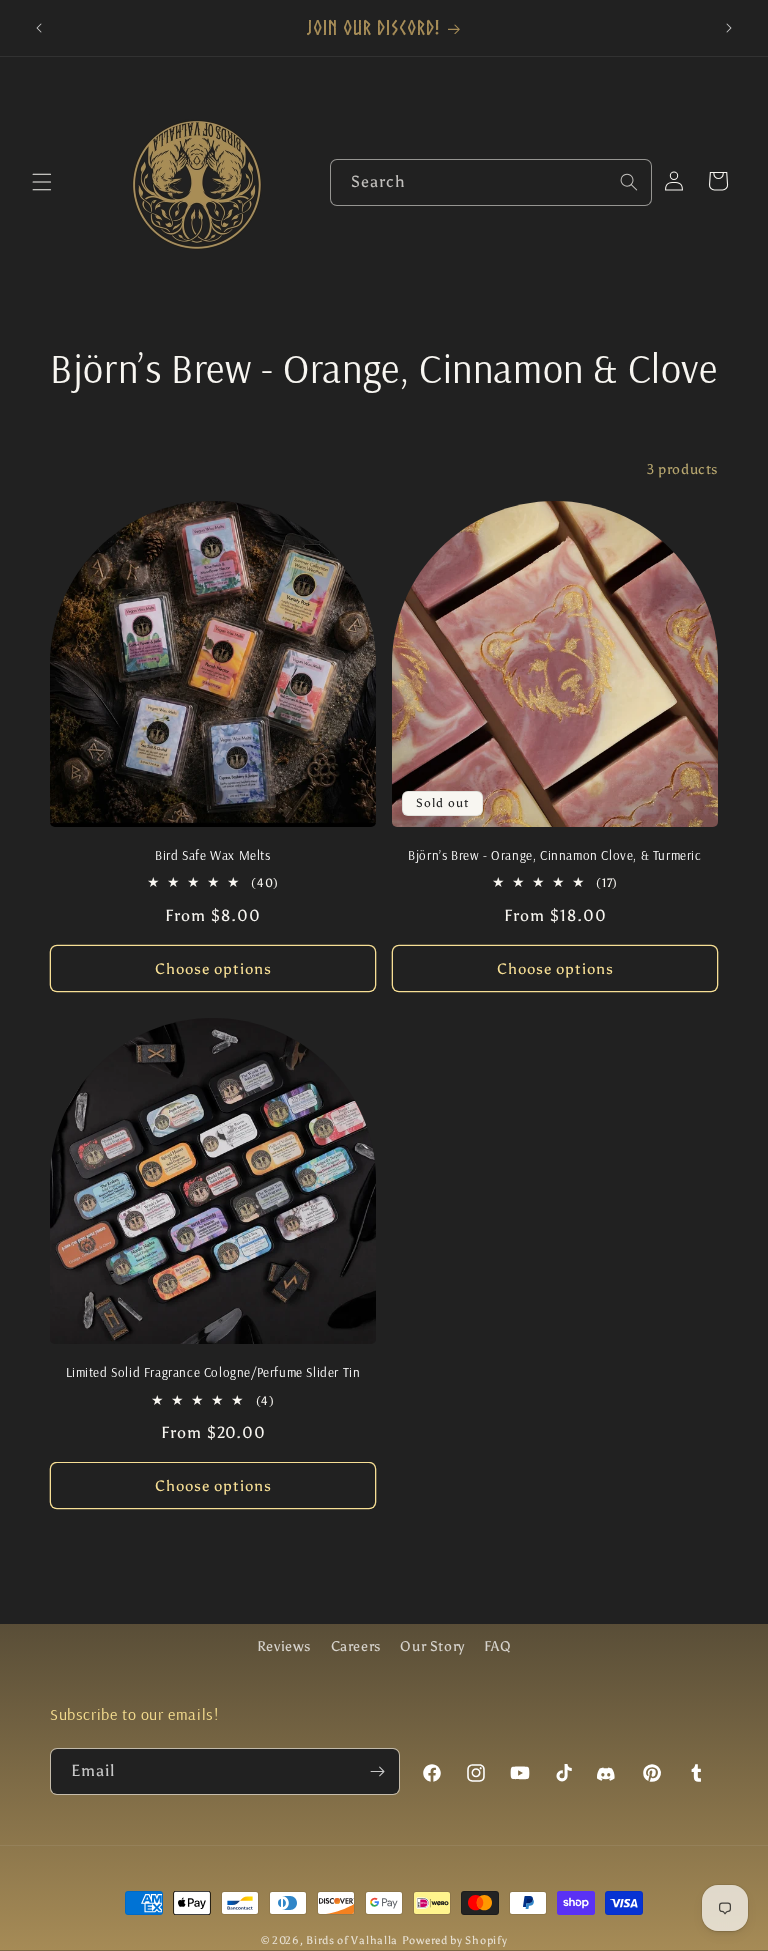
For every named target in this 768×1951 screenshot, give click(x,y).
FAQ (497, 1646)
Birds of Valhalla (352, 1940)
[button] (42, 182)
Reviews (284, 1646)
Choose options (213, 969)
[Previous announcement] (39, 28)
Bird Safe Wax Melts (212, 855)
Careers (356, 1646)
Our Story (432, 1646)
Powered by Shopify (455, 1940)
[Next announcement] (729, 28)
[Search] (629, 182)
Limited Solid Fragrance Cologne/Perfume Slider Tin (213, 1372)
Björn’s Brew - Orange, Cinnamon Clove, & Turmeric (554, 855)
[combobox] (491, 182)
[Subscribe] (377, 1771)
